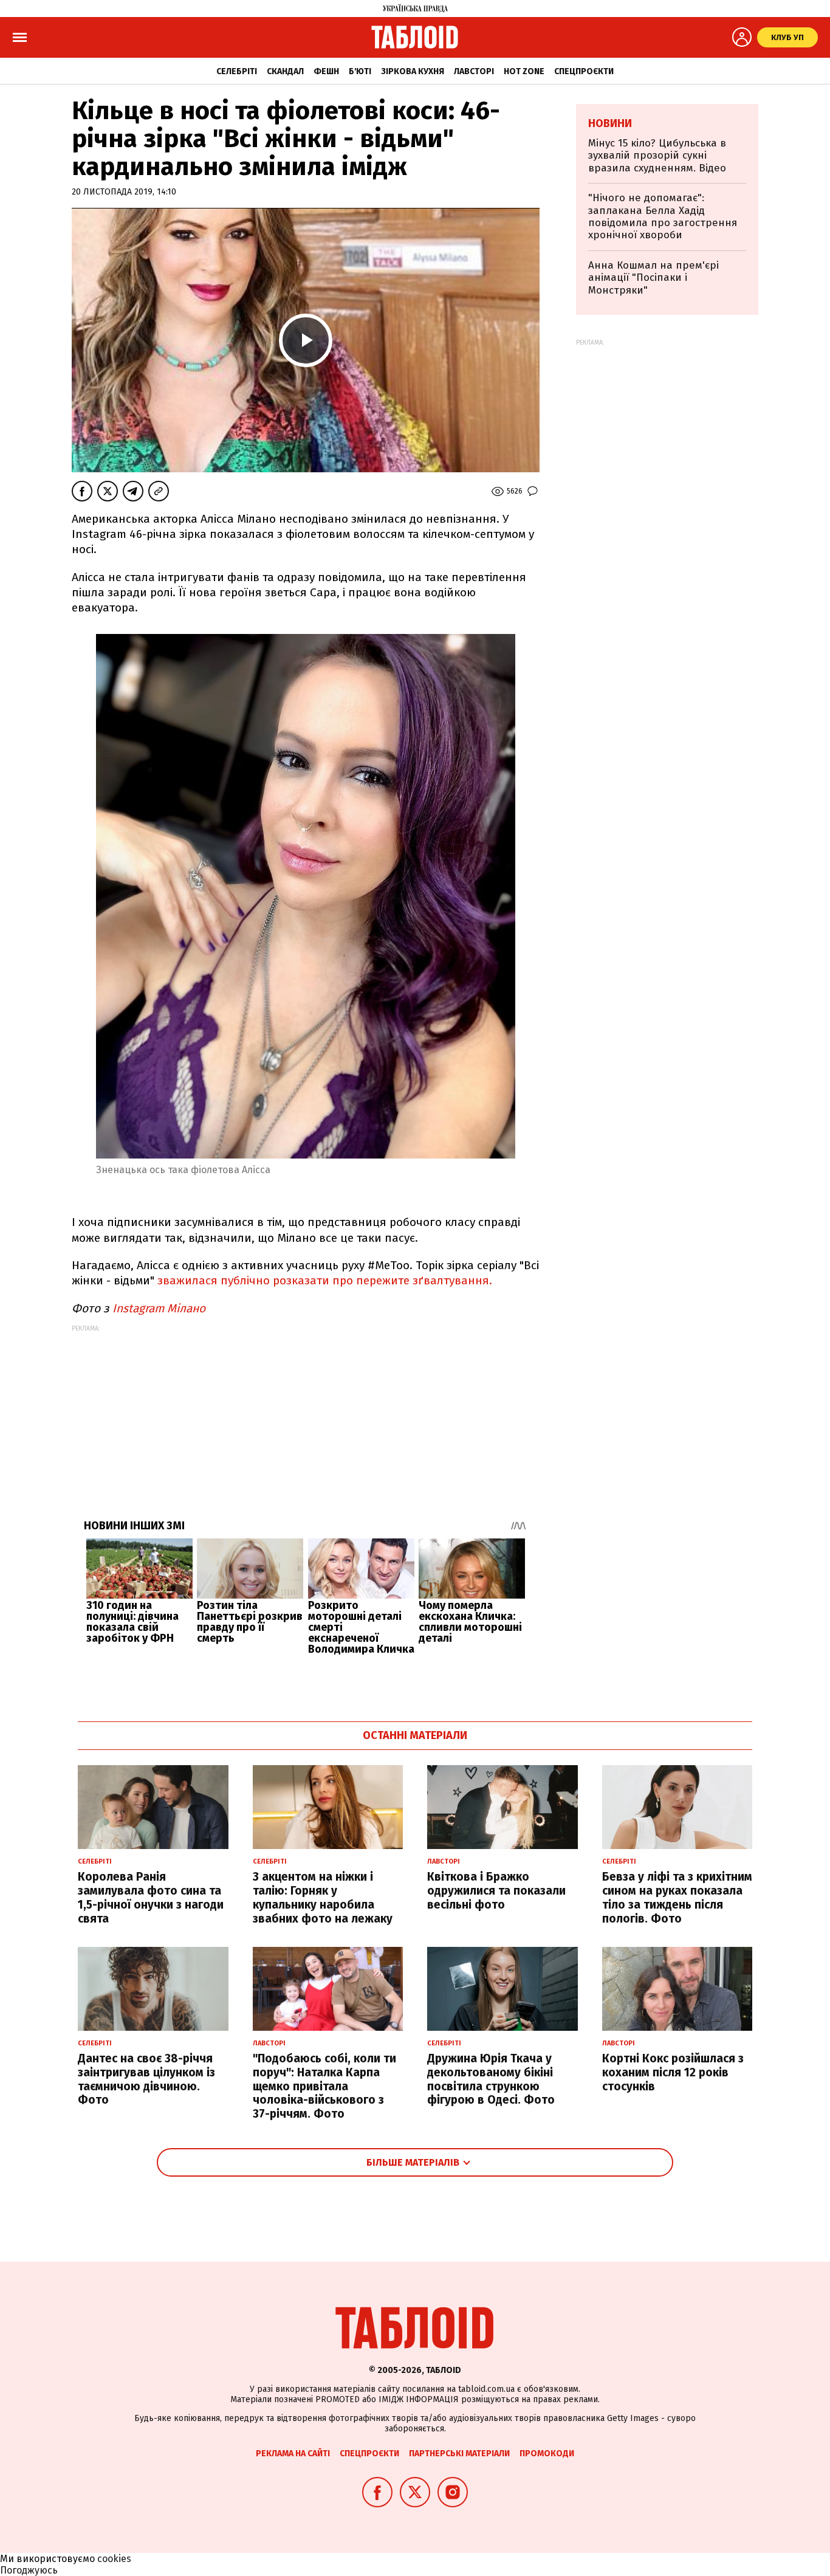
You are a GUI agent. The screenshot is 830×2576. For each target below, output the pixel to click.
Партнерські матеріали (459, 2454)
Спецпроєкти (584, 71)
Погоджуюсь (29, 2570)
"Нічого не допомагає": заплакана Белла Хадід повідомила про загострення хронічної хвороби (663, 216)
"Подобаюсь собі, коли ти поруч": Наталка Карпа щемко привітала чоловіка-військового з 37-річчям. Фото (324, 2086)
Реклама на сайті (293, 2454)
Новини (610, 123)
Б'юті (360, 71)
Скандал (285, 71)
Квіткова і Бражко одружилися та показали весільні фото (496, 1891)
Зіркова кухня (413, 71)
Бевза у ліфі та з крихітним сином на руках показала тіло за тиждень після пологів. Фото (677, 1897)
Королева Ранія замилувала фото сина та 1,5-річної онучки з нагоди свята (151, 1897)
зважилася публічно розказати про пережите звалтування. (326, 1280)
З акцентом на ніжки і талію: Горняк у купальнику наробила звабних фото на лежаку (323, 1897)
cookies (114, 2559)
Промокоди (547, 2454)
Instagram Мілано (160, 1308)
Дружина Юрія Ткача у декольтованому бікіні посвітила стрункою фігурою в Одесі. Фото (491, 2079)
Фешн (326, 71)
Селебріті (237, 71)
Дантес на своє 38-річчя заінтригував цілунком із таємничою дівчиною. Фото (146, 2079)
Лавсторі (474, 71)
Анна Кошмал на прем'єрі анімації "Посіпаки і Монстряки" (653, 278)
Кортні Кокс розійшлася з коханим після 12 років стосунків (673, 2072)
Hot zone (524, 71)
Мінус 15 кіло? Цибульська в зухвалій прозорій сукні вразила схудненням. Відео (657, 156)
